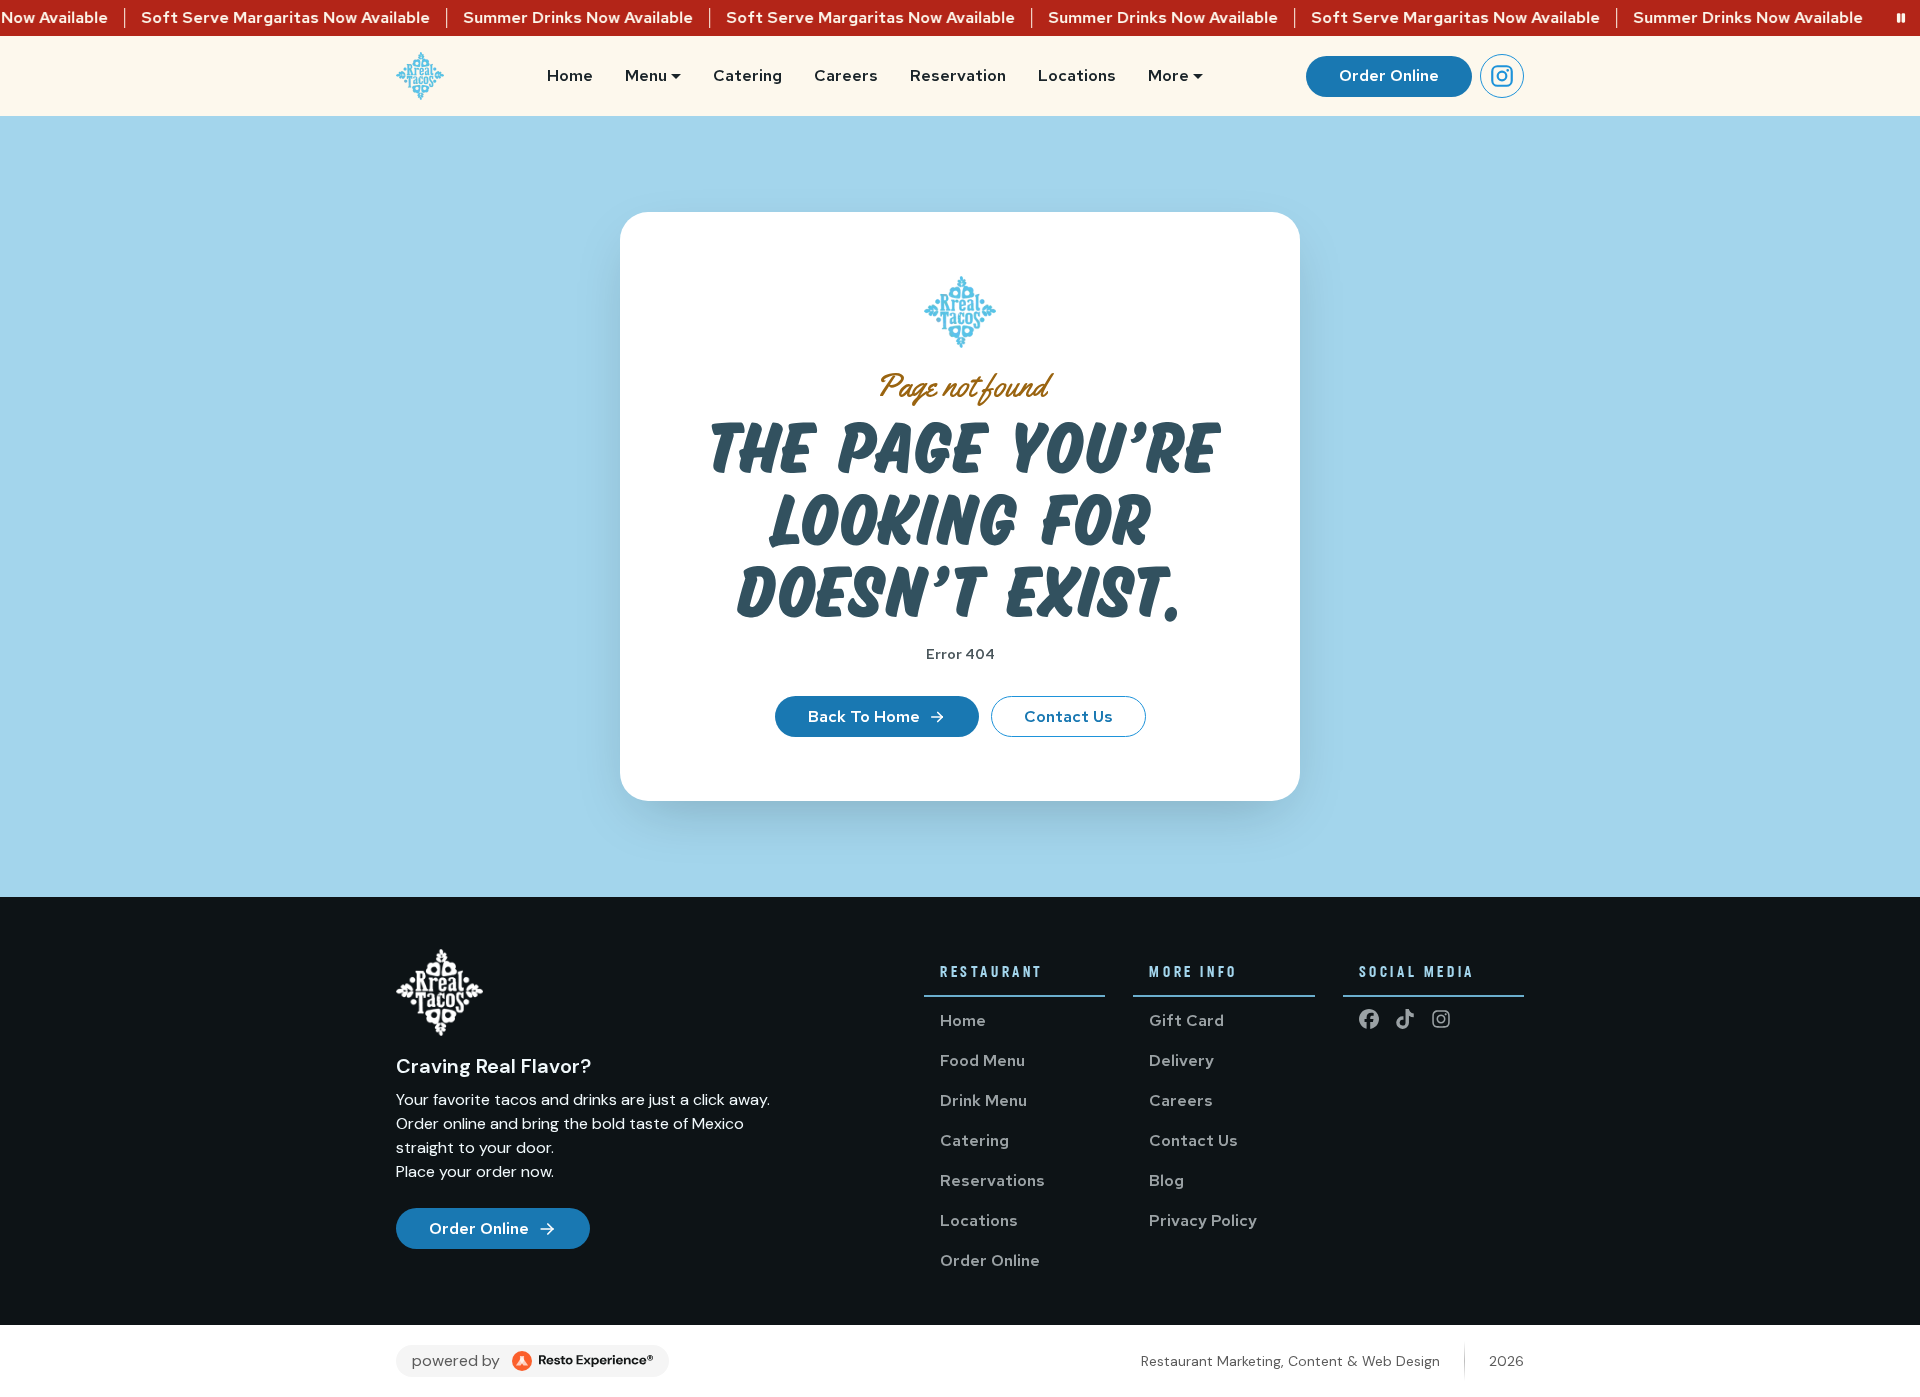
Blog (1166, 1180)
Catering (747, 75)
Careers (846, 75)
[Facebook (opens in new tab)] (1369, 1019)
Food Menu (982, 1060)
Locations (1077, 75)
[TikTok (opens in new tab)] (1405, 1019)
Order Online (1389, 75)
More (1168, 75)
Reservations (992, 1180)
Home (570, 75)
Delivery (1181, 1060)
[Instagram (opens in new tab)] (1502, 76)
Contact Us (1068, 716)
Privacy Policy (1203, 1220)
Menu (646, 75)
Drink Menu (983, 1100)
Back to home (864, 716)
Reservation (958, 75)
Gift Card (1186, 1020)
